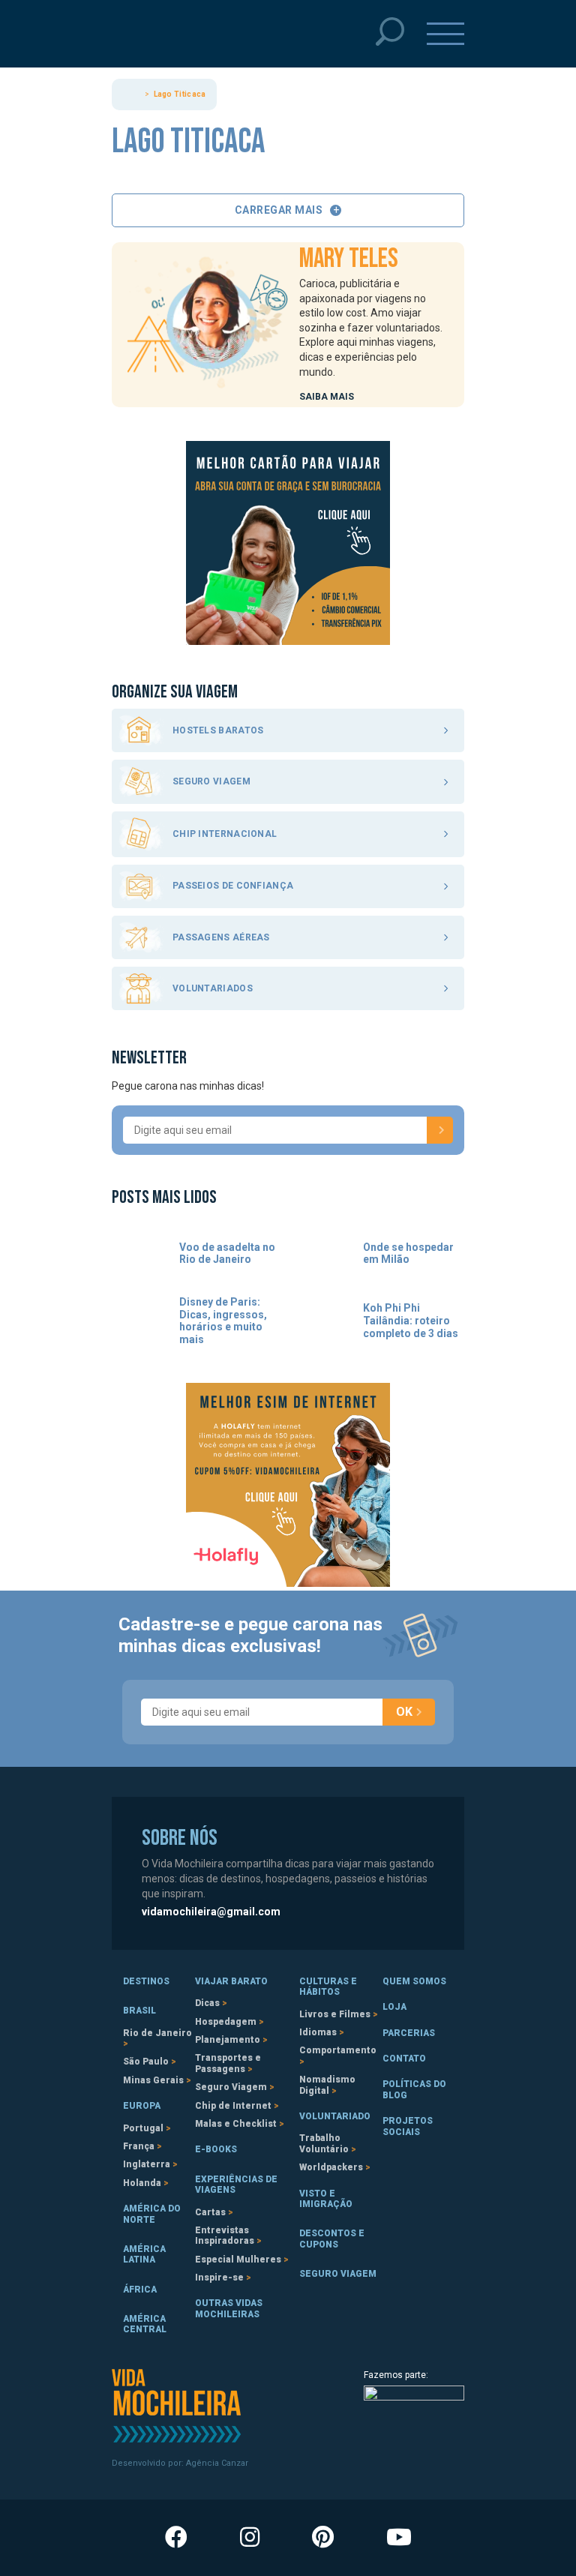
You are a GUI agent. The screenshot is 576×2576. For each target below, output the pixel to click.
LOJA (394, 2007)
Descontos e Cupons (332, 2239)
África (140, 2290)
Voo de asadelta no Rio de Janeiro (227, 1254)
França (139, 2146)
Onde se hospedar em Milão (408, 1254)
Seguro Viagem (231, 2087)
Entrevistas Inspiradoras (225, 2236)
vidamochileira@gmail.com (211, 1912)
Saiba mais (327, 397)
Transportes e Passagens (228, 2063)
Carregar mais (279, 210)
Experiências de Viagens (236, 2185)
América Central (145, 2324)
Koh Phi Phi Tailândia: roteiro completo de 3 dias (411, 1321)
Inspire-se (219, 2278)
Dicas (207, 2003)
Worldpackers (331, 2167)
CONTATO (404, 2059)
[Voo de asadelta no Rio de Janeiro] (140, 1254)
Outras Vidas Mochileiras (229, 2308)
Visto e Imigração (326, 2199)
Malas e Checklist (236, 2124)
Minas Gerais (153, 2080)
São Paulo (146, 2062)
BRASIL (139, 2011)
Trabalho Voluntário (324, 2143)
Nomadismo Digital (327, 2085)
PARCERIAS (409, 2033)
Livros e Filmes (335, 2014)
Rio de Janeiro (157, 2033)
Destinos (146, 1981)
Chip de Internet (233, 2106)
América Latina (144, 2254)
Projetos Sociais (408, 2126)
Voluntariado (335, 2116)
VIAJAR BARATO (231, 1981)
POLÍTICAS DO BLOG (414, 2089)
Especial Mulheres (238, 2260)
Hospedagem (226, 2022)
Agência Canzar (217, 2463)
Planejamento (228, 2040)
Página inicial (133, 94)
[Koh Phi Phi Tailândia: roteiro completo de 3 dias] (324, 1321)
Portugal (143, 2128)
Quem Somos (414, 1981)
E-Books (216, 2149)
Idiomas (318, 2032)
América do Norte (152, 2214)
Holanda (142, 2183)
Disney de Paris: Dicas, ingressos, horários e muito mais (223, 1321)
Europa (142, 2106)
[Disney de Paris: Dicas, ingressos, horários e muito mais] (140, 1321)
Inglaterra (147, 2164)
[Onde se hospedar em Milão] (324, 1254)
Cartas (210, 2212)
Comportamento (338, 2050)
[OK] (440, 1130)
